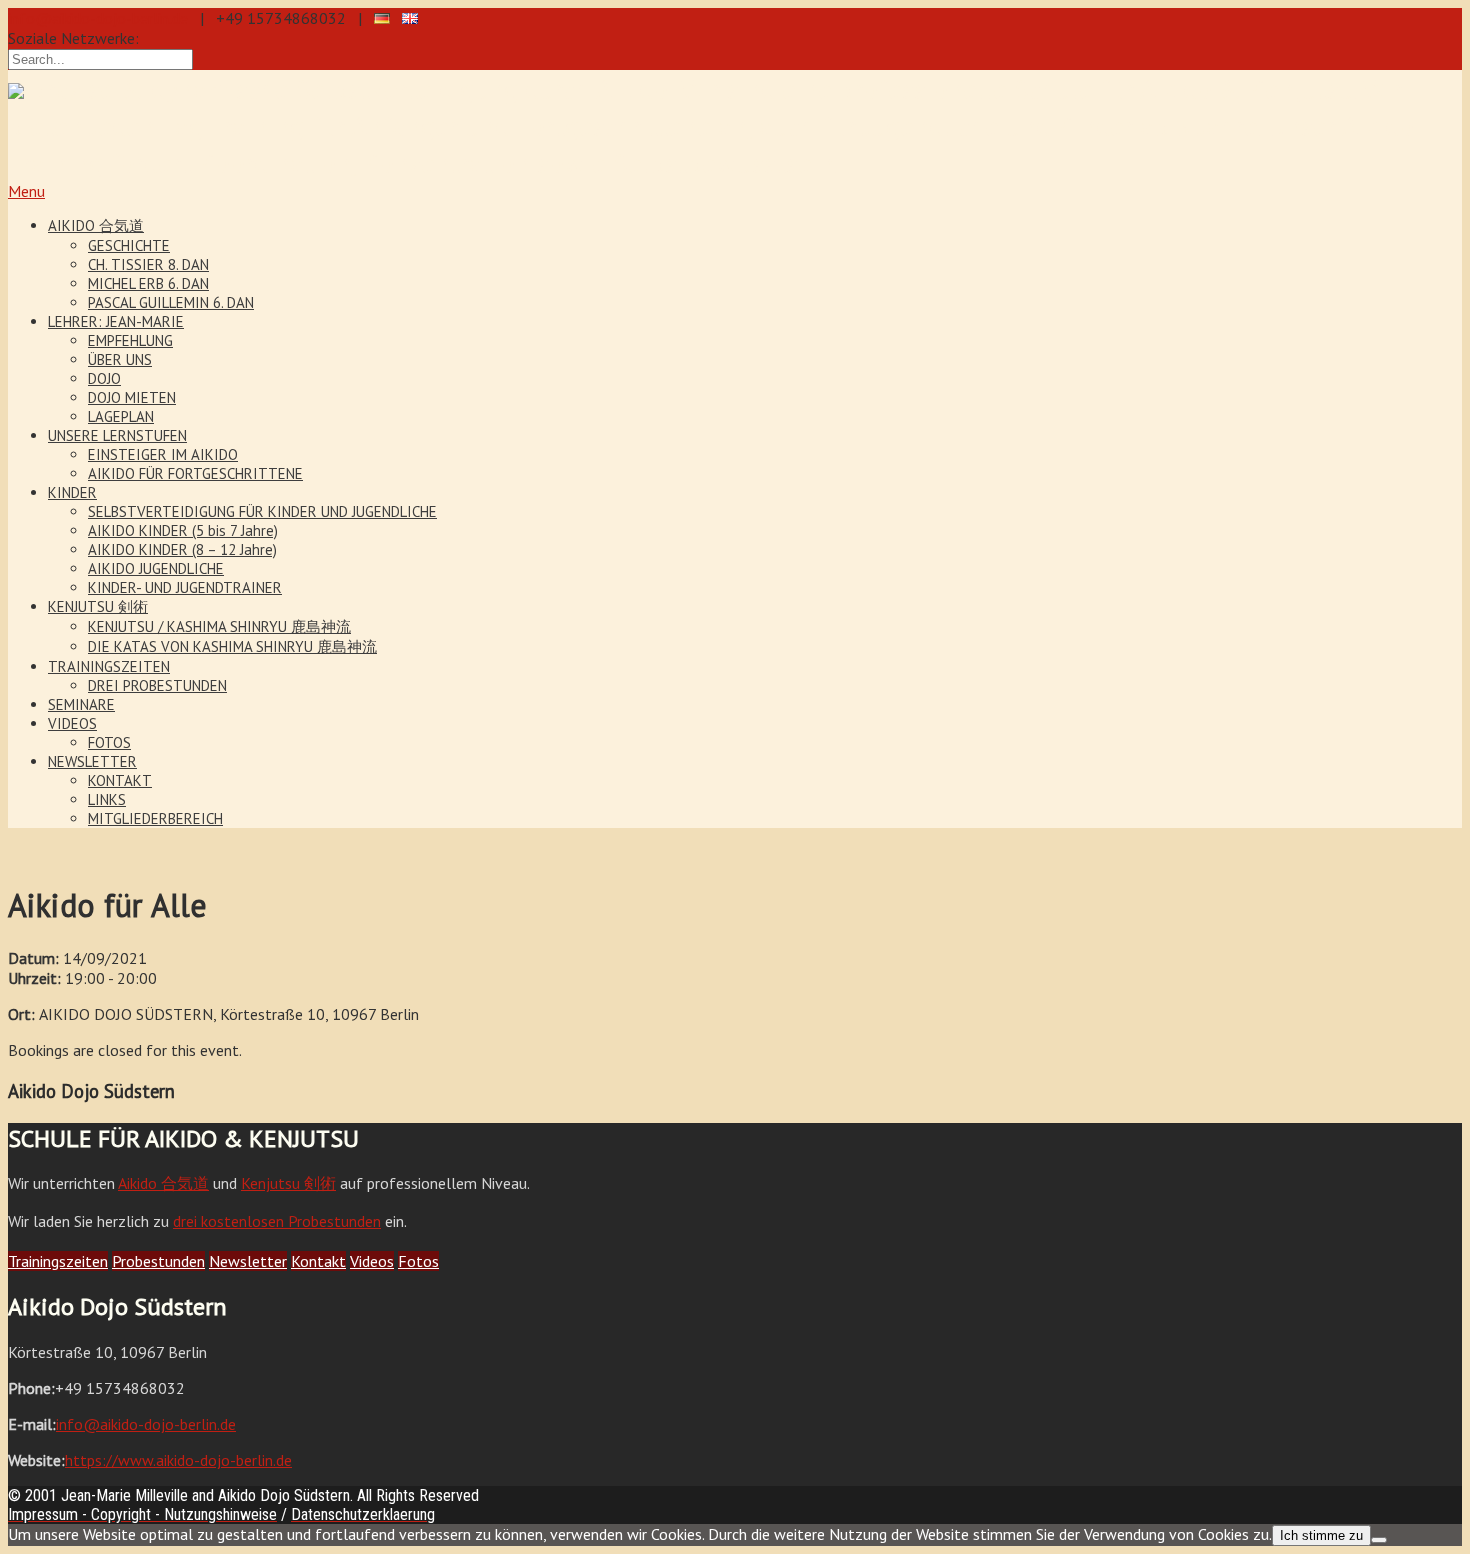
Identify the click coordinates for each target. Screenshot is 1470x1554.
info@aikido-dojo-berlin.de (98, 18)
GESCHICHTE (129, 245)
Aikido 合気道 (163, 1183)
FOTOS (109, 742)
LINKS (107, 799)
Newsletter (248, 1261)
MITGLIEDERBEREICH (155, 818)
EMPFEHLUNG (130, 340)
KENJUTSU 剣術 (98, 606)
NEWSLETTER (92, 761)
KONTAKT (120, 780)
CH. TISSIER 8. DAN (148, 264)
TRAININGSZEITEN (109, 666)
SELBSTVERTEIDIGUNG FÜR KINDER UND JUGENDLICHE (262, 511)
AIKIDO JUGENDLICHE (156, 568)
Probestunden (158, 1261)
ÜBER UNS (120, 359)
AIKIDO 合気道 (96, 225)
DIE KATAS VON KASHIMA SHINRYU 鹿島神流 (232, 646)
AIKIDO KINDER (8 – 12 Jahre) (182, 549)
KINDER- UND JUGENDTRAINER (185, 587)
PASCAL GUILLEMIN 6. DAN (171, 302)
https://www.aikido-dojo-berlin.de (178, 1460)
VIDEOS (72, 723)
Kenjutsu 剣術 (288, 1183)
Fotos (418, 1261)
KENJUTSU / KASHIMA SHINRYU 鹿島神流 (219, 626)
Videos (372, 1261)
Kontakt (318, 1261)
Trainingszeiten (58, 1261)
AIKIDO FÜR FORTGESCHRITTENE (195, 473)
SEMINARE (81, 704)
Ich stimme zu (1321, 1535)
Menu (26, 191)
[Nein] (1379, 1540)
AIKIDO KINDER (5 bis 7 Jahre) (183, 530)
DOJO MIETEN (132, 397)
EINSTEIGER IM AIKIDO (163, 454)
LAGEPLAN (121, 416)
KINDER (72, 492)
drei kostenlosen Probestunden (277, 1221)
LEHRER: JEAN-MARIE (116, 321)
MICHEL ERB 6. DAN (148, 283)
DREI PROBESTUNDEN (157, 685)
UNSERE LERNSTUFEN (117, 435)
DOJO (104, 378)
